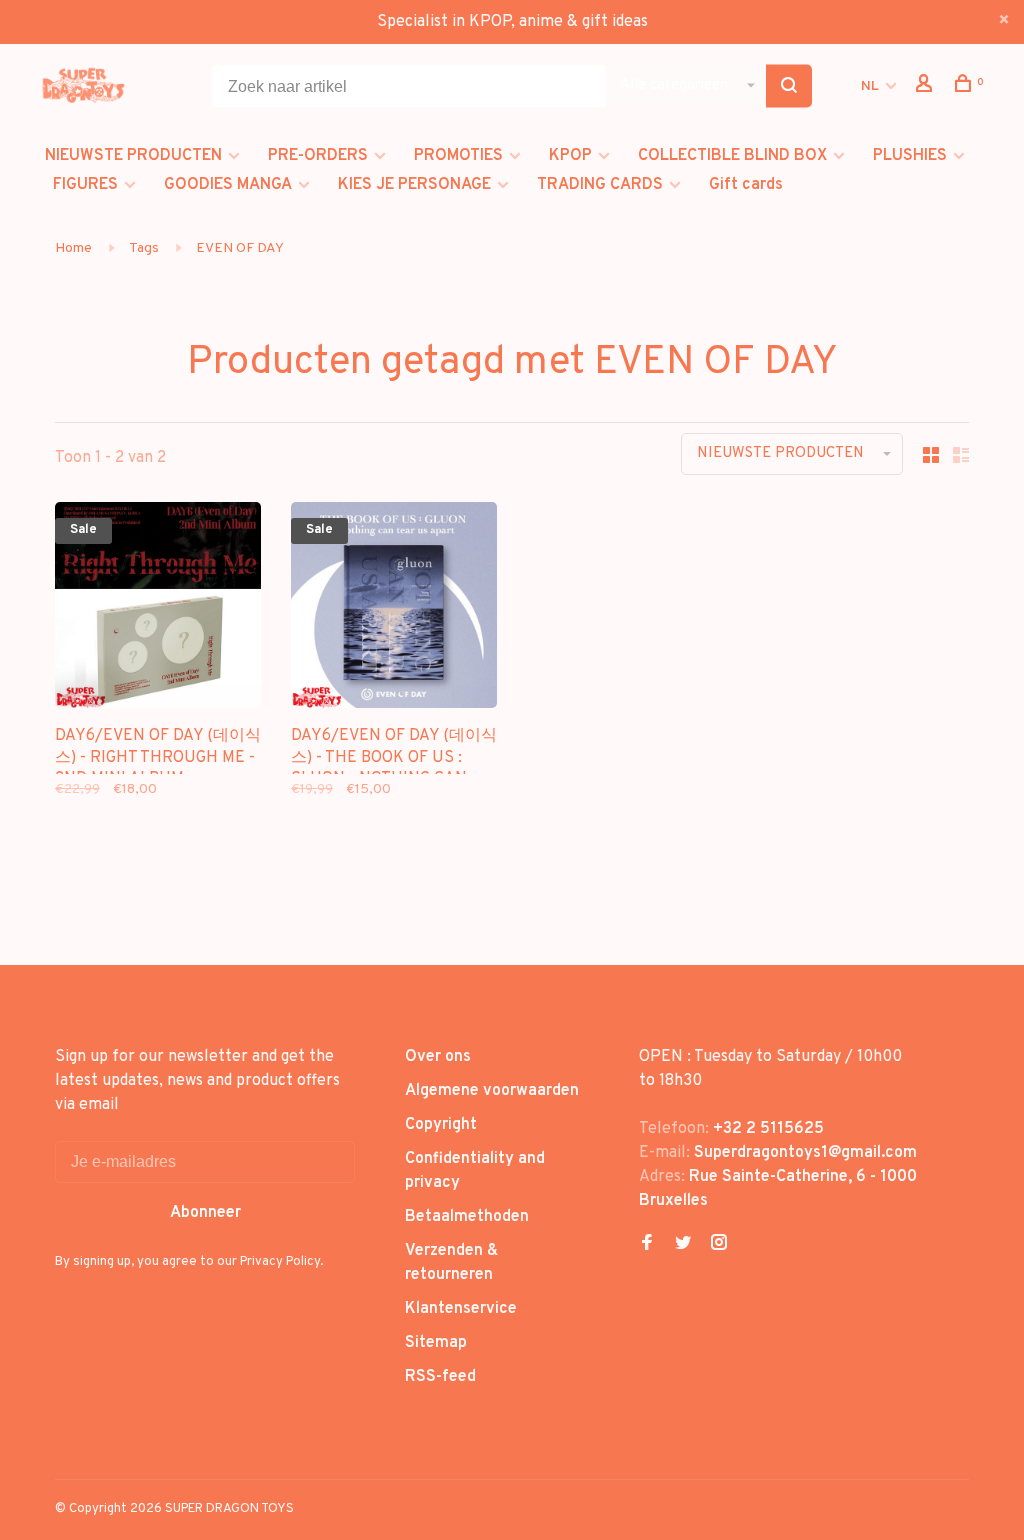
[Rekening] (926, 87)
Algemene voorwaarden (492, 1091)
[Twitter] (683, 1245)
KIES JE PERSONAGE (414, 185)
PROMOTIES (458, 156)
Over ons (438, 1057)
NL (870, 86)
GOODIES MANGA (228, 185)
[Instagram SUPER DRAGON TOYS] (719, 1245)
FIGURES (85, 185)
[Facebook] (647, 1245)
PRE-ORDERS (318, 156)
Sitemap (436, 1343)
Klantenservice (461, 1309)
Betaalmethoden (467, 1217)
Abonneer (205, 1213)
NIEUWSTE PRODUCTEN (133, 156)
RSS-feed (440, 1377)
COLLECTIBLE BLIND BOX (732, 156)
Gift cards (746, 185)
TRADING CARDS (600, 185)
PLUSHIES (910, 156)
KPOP (570, 156)
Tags (144, 248)
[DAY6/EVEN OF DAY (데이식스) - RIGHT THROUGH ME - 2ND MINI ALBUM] (158, 609)
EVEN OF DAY (240, 248)
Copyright (441, 1125)
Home (73, 248)
